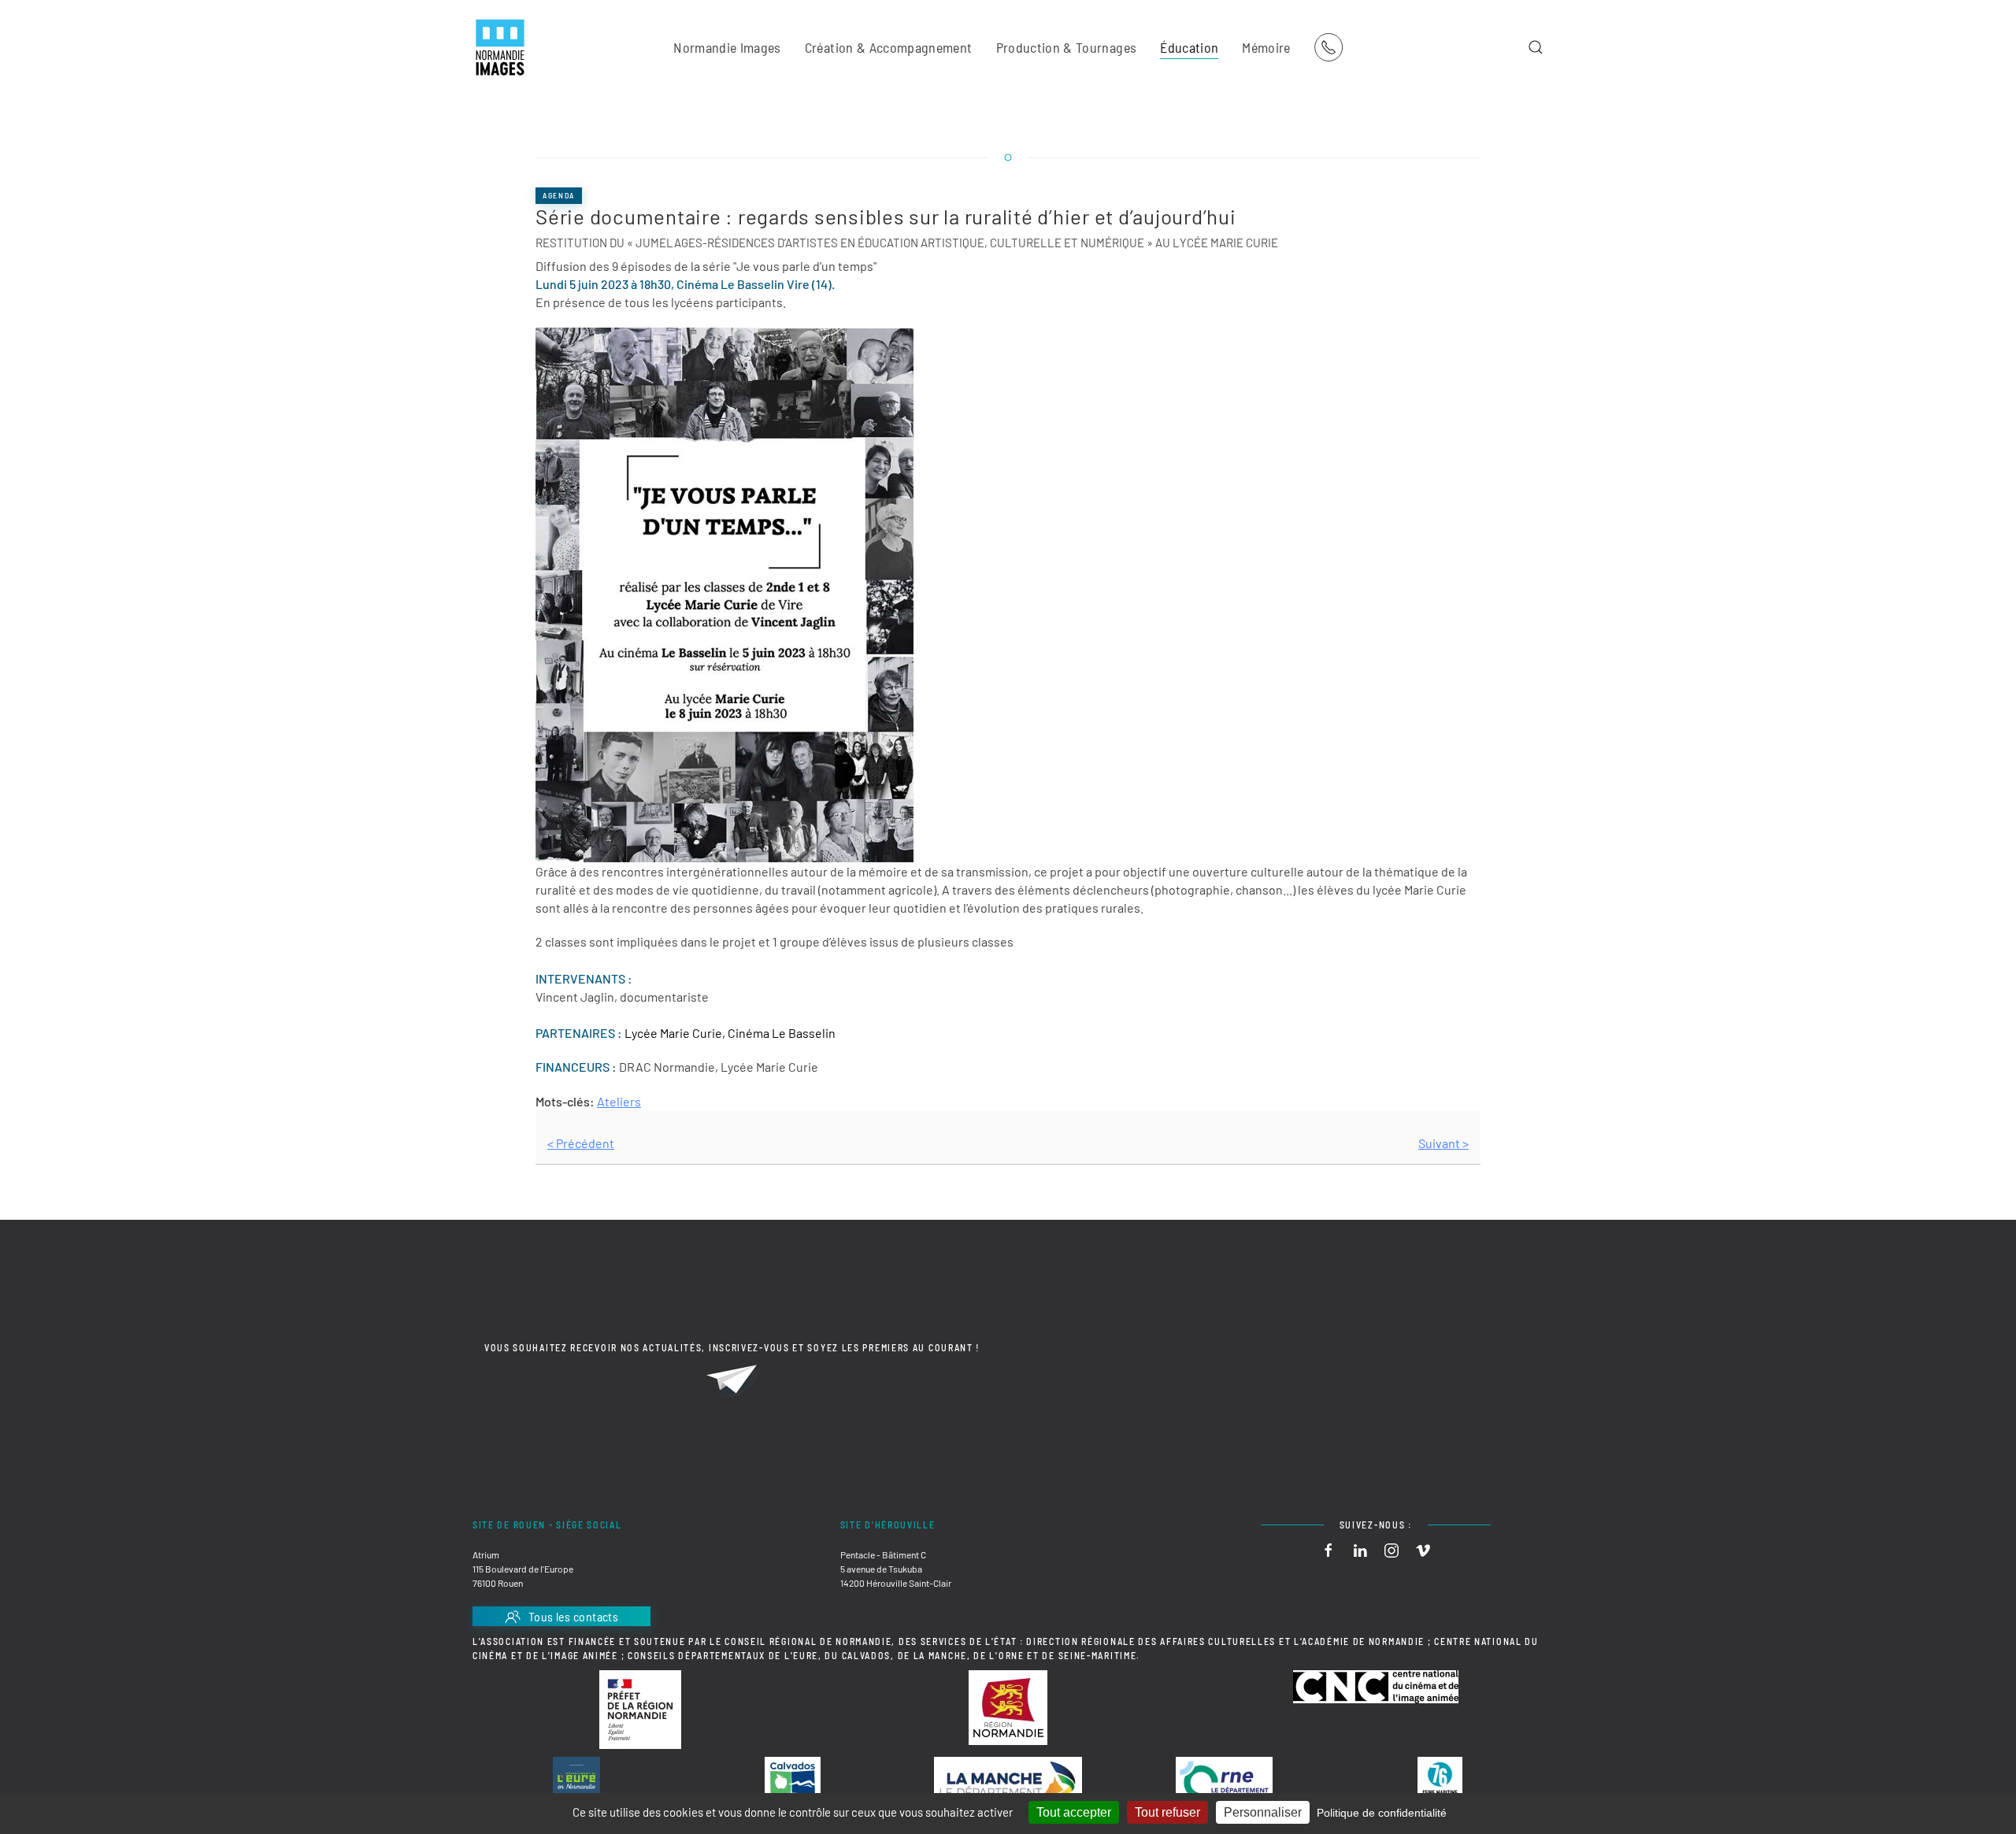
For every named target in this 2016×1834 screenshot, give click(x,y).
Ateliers (619, 1101)
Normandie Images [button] (727, 47)
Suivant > (1443, 1143)
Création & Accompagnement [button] (889, 47)
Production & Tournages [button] (1067, 47)
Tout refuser (1167, 1812)
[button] (1536, 47)
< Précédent (581, 1143)
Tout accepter (1074, 1812)
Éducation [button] (1189, 47)
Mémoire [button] (1266, 47)
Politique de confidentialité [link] (1382, 1813)
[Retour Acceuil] (500, 47)
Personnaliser (1263, 1812)
